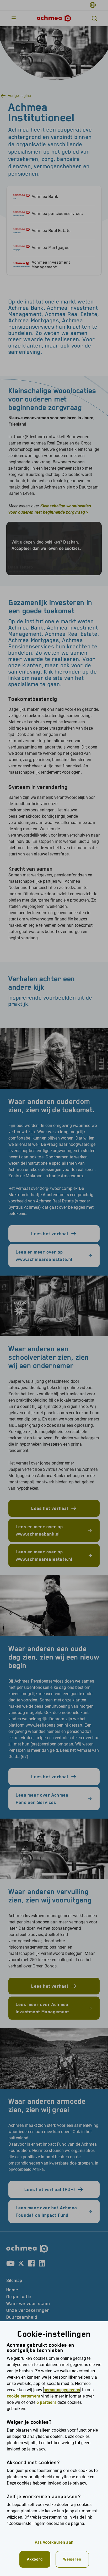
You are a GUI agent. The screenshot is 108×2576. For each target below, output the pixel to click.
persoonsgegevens (62, 2390)
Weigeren (72, 2559)
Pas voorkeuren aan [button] (54, 2542)
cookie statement (24, 2396)
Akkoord (35, 2559)
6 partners (46, 2402)
